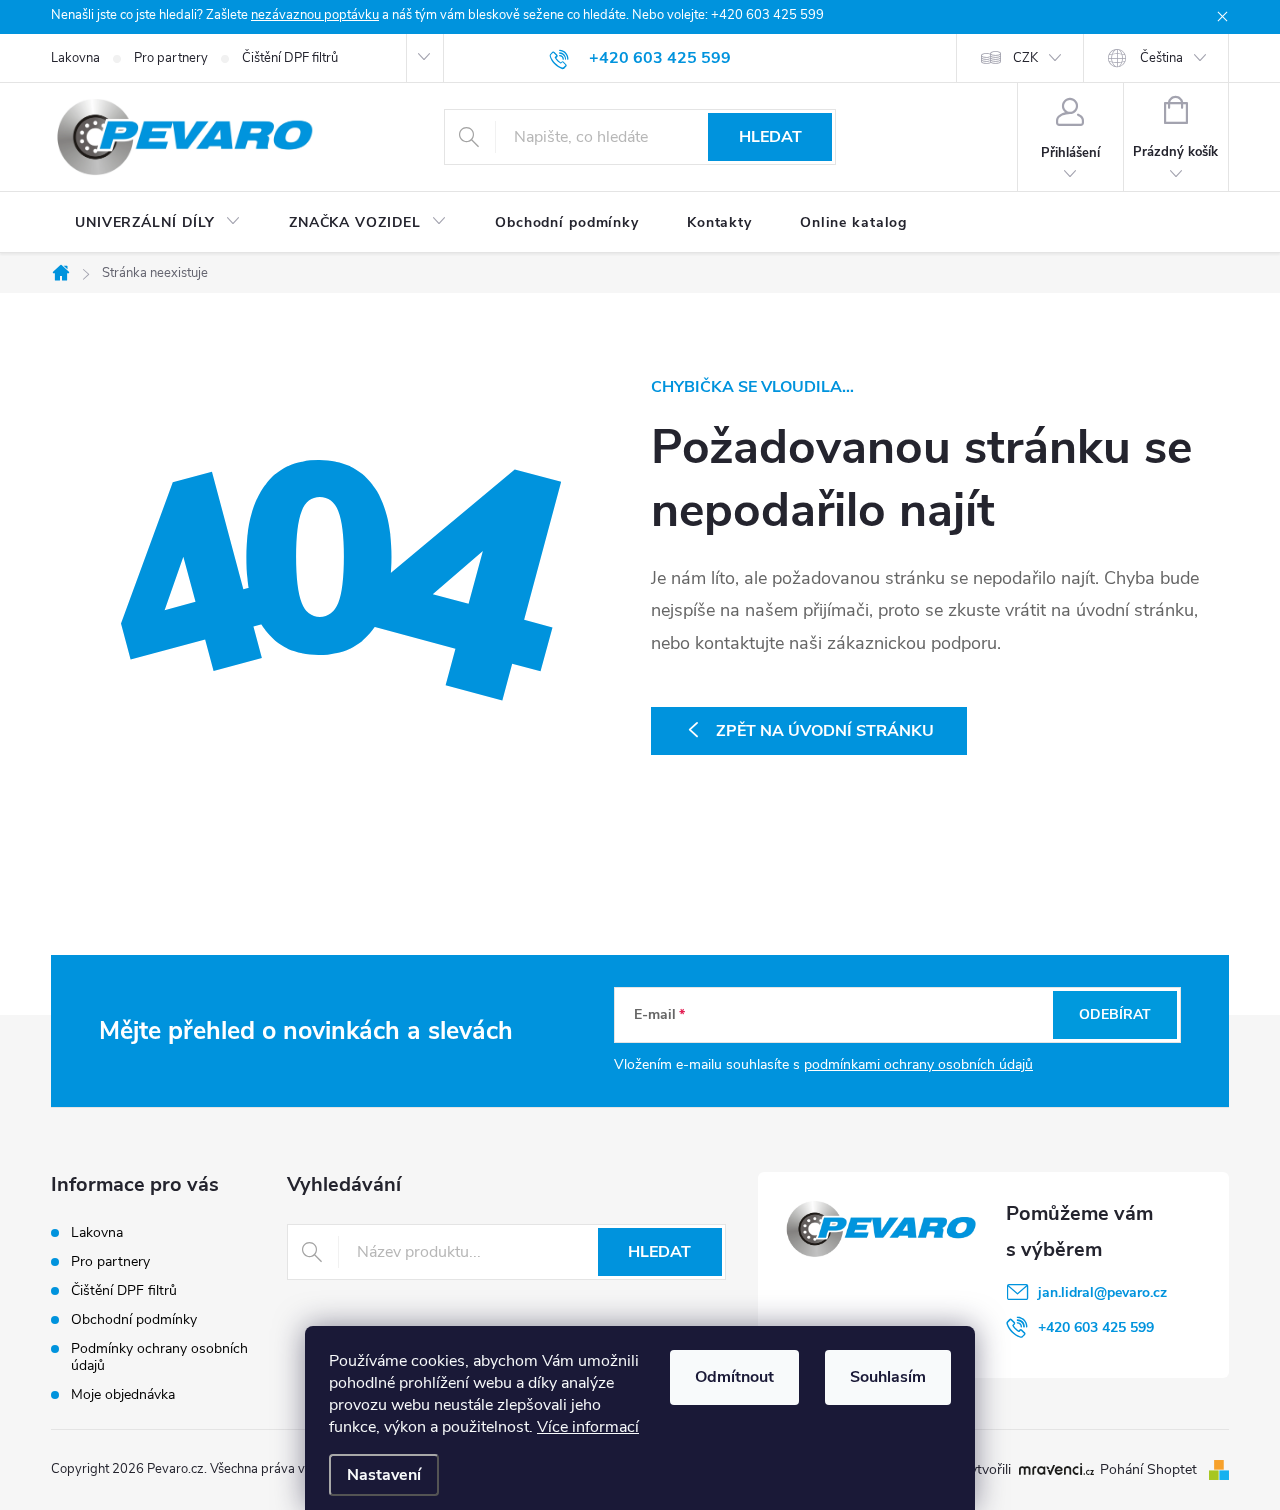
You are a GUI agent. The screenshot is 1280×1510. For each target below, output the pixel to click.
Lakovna (75, 58)
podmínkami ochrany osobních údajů (918, 1064)
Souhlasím (888, 1377)
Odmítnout (734, 1377)
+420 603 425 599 (1096, 1327)
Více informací (588, 1427)
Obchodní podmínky (134, 1319)
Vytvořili (985, 1470)
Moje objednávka (123, 1394)
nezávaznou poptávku (315, 15)
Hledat (770, 137)
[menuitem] (158, 223)
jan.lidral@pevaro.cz (1102, 1292)
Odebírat (1115, 1014)
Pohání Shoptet (1150, 1469)
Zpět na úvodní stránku (825, 731)
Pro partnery (171, 58)
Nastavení (384, 1475)
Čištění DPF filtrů (290, 58)
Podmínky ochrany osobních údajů (159, 1357)
